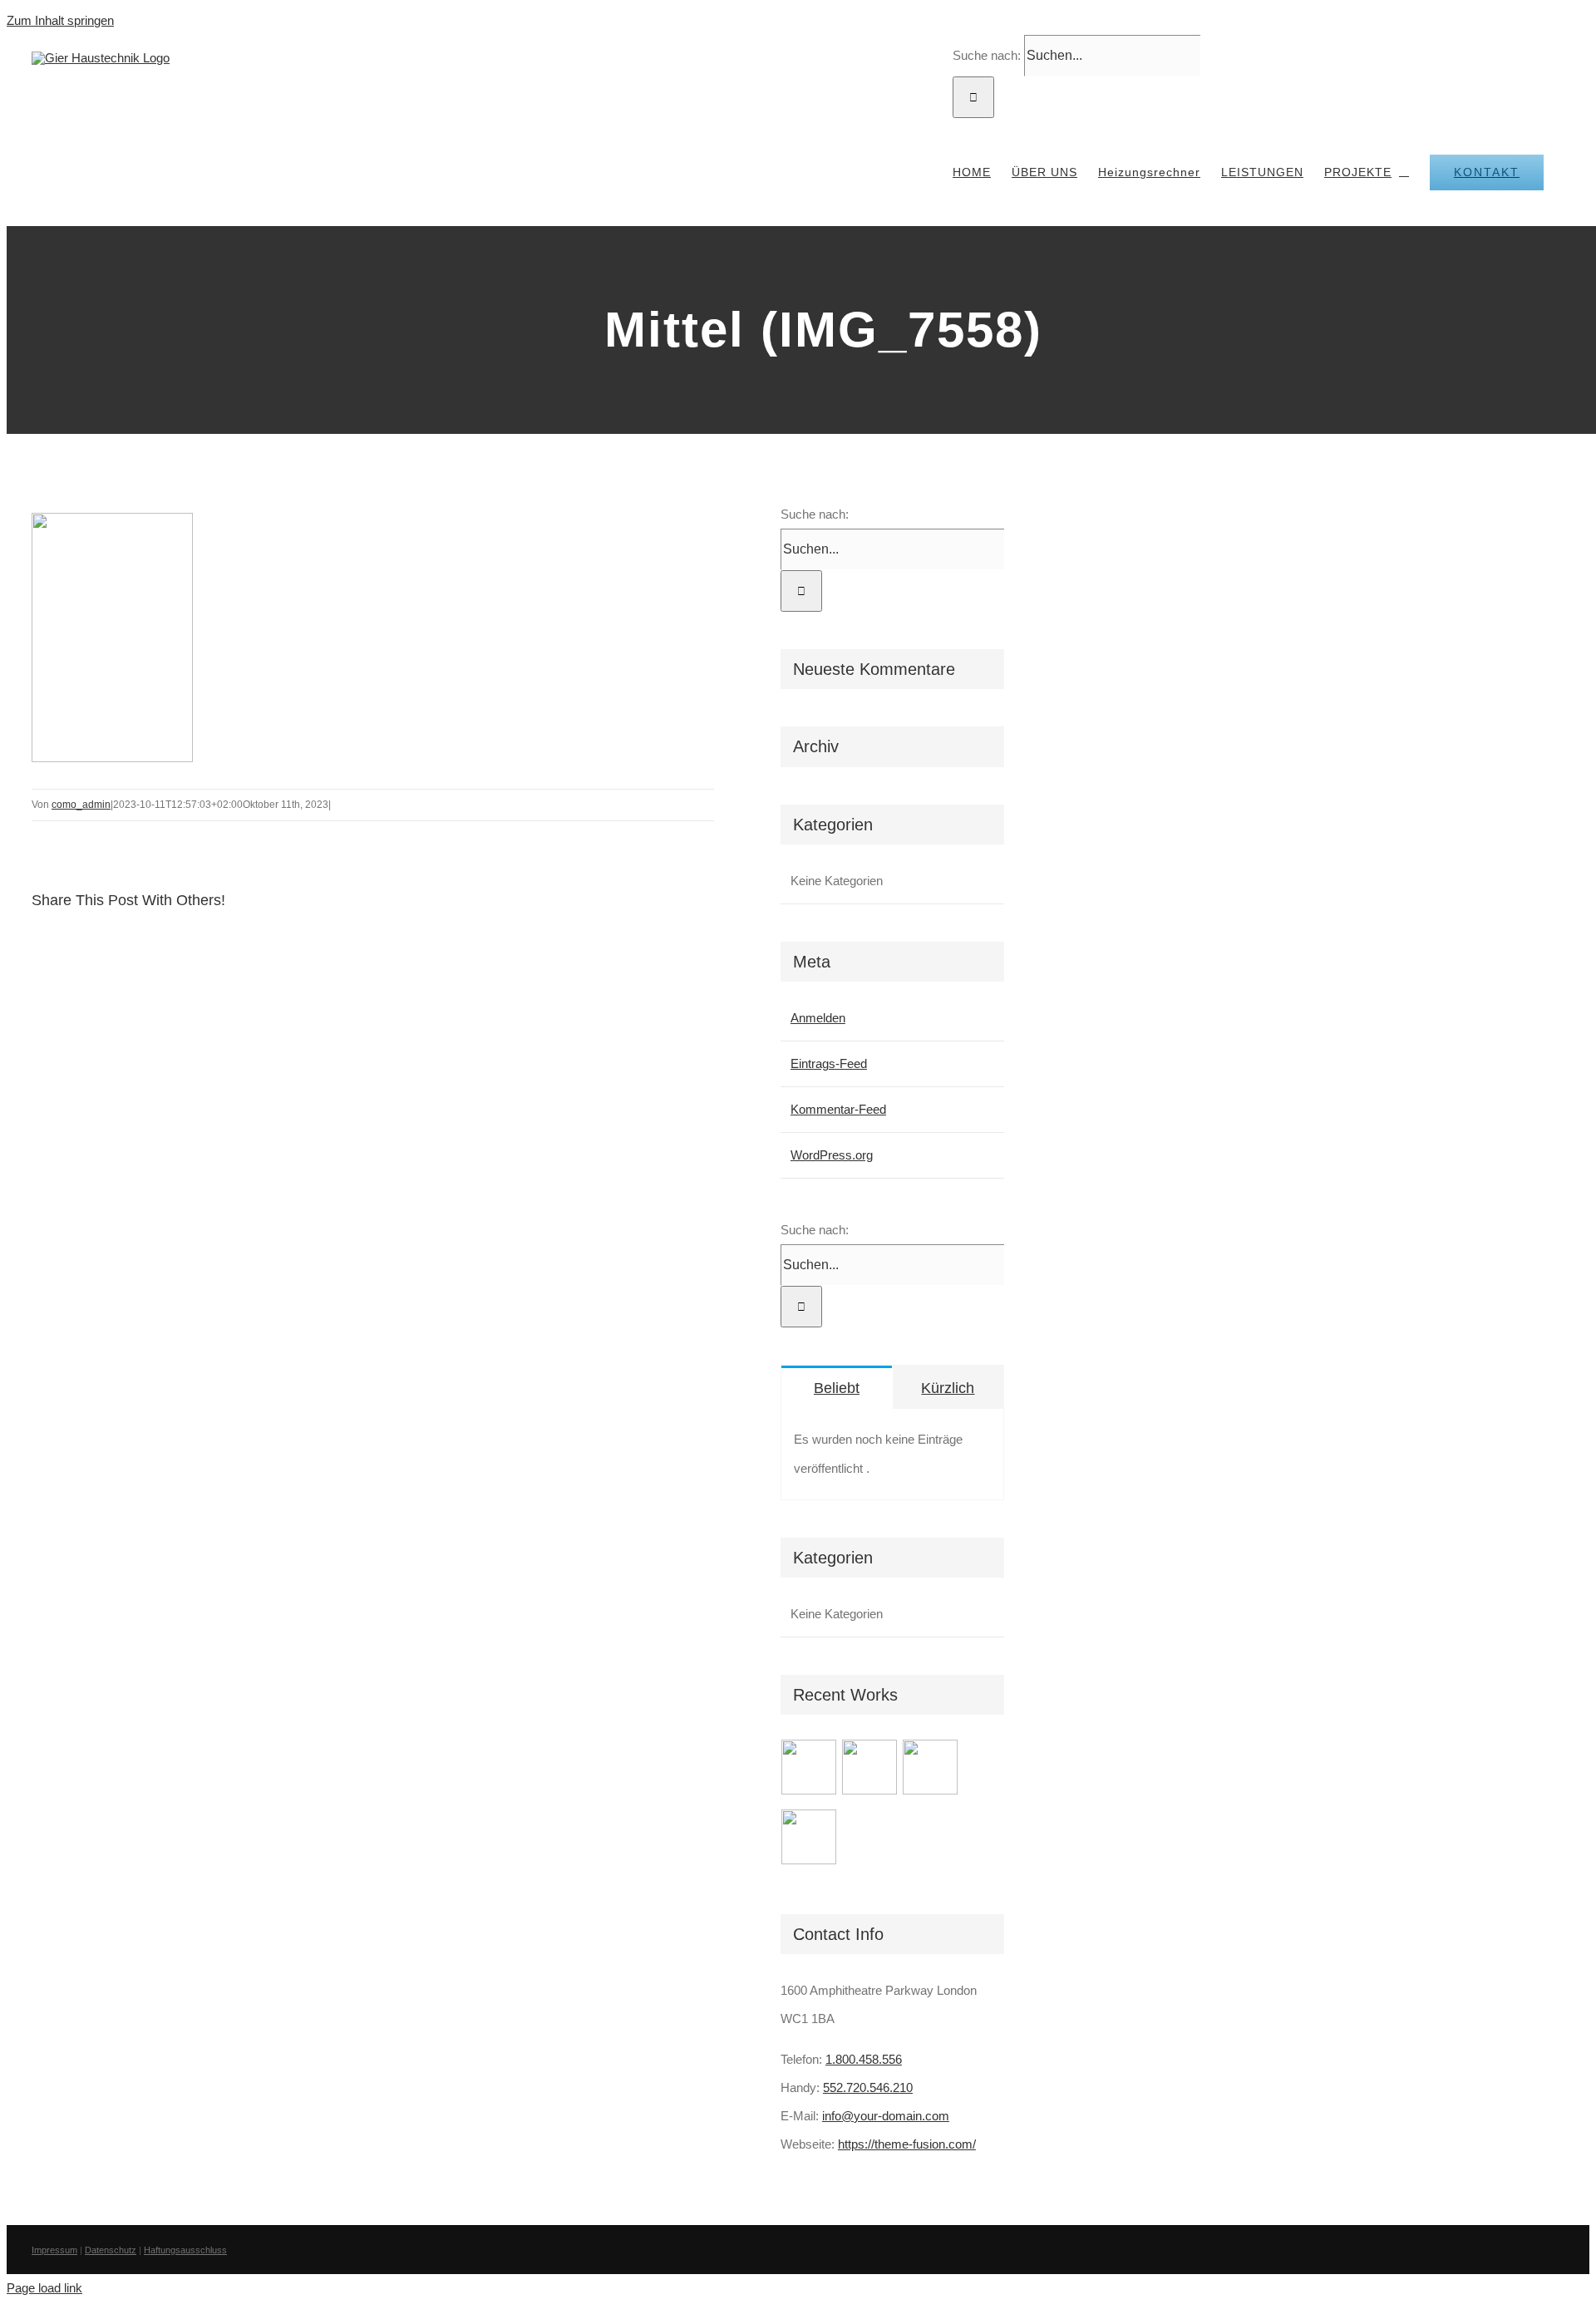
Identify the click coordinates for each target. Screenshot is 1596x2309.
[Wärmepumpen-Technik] (809, 1772)
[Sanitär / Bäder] (931, 1772)
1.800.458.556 (864, 2059)
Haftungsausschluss (185, 2250)
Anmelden (818, 1018)
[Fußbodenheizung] (809, 1842)
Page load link (44, 2288)
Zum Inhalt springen (60, 20)
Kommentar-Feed (838, 1109)
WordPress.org (832, 1155)
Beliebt (837, 1388)
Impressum (54, 2250)
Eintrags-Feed (829, 1063)
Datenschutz (111, 2250)
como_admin (81, 805)
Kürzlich (948, 1388)
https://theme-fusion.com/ (907, 2144)
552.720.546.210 (868, 2087)
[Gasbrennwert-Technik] (870, 1772)
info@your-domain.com (886, 2116)
